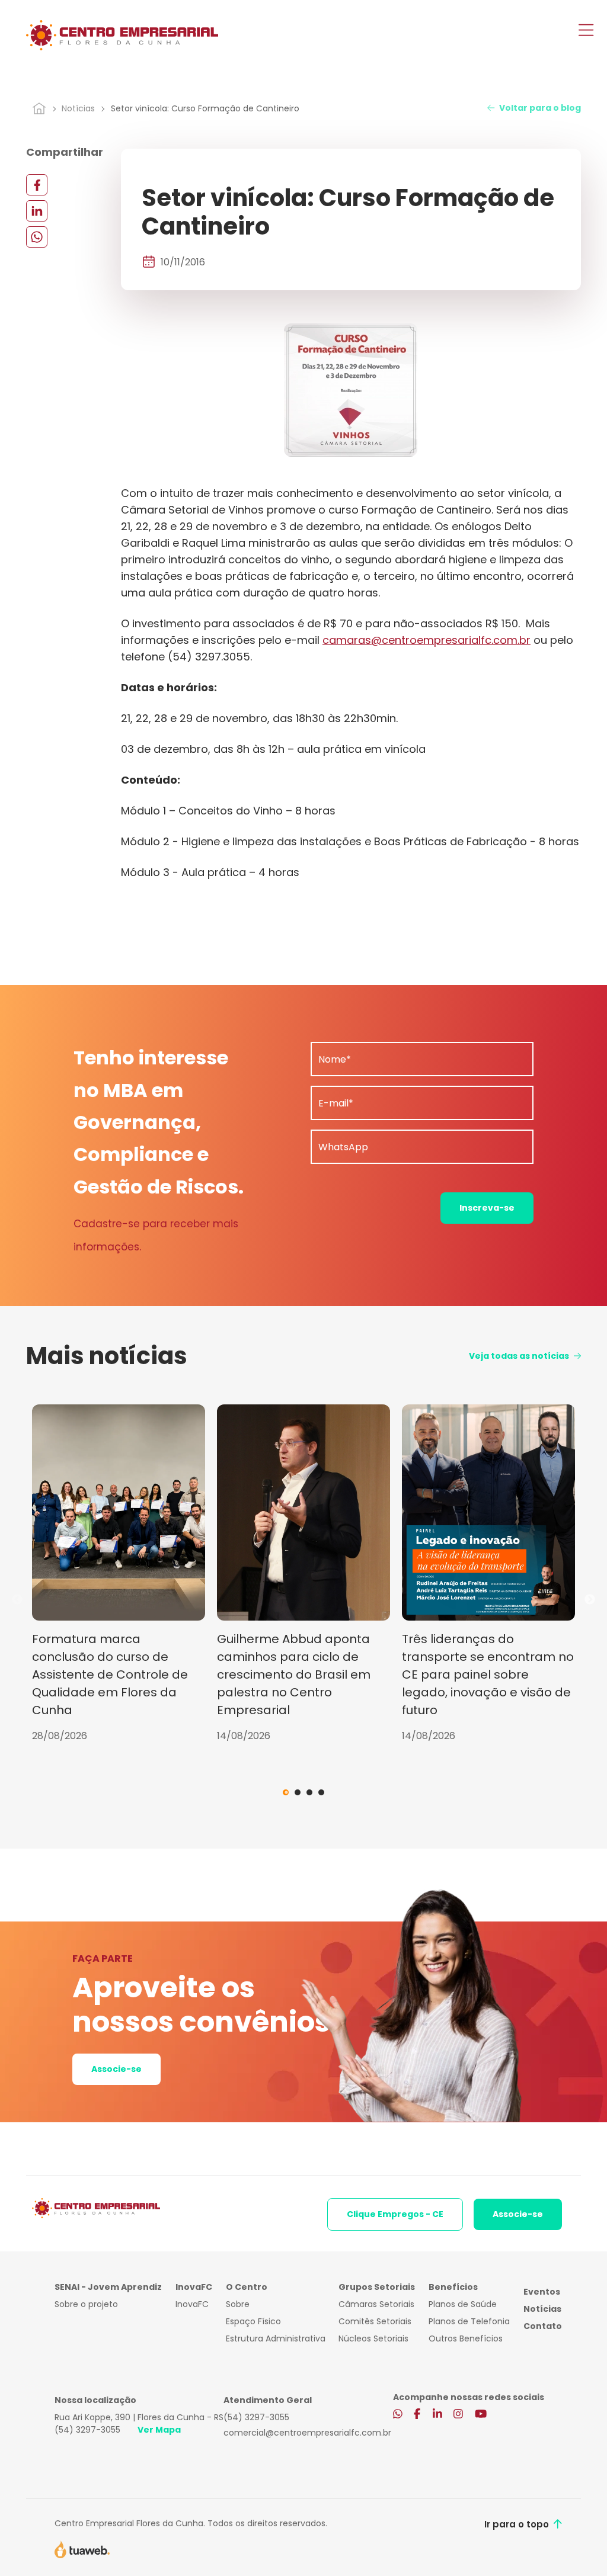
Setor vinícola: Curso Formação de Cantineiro (205, 108)
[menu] (586, 31)
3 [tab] (309, 1792)
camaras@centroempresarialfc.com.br (427, 640)
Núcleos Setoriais (373, 2338)
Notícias (78, 108)
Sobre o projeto (86, 2304)
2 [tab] (298, 1792)
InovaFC (192, 2304)
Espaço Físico (253, 2321)
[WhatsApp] (37, 237)
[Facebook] (37, 185)
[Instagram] (458, 2415)
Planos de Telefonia (469, 2321)
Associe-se (116, 2069)
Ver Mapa (159, 2430)
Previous (17, 1600)
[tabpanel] (119, 1574)
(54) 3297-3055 (87, 2430)
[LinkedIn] (37, 211)
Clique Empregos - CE (395, 2214)
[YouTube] (481, 2415)
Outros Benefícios (466, 2338)
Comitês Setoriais (375, 2321)
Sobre (238, 2304)
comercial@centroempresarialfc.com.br (307, 2433)
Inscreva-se (487, 1208)
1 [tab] (286, 1792)
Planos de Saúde (463, 2304)
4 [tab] (321, 1792)
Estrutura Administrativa (276, 2338)
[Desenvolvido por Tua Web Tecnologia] (82, 2549)
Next (590, 1600)
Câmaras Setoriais (376, 2304)
